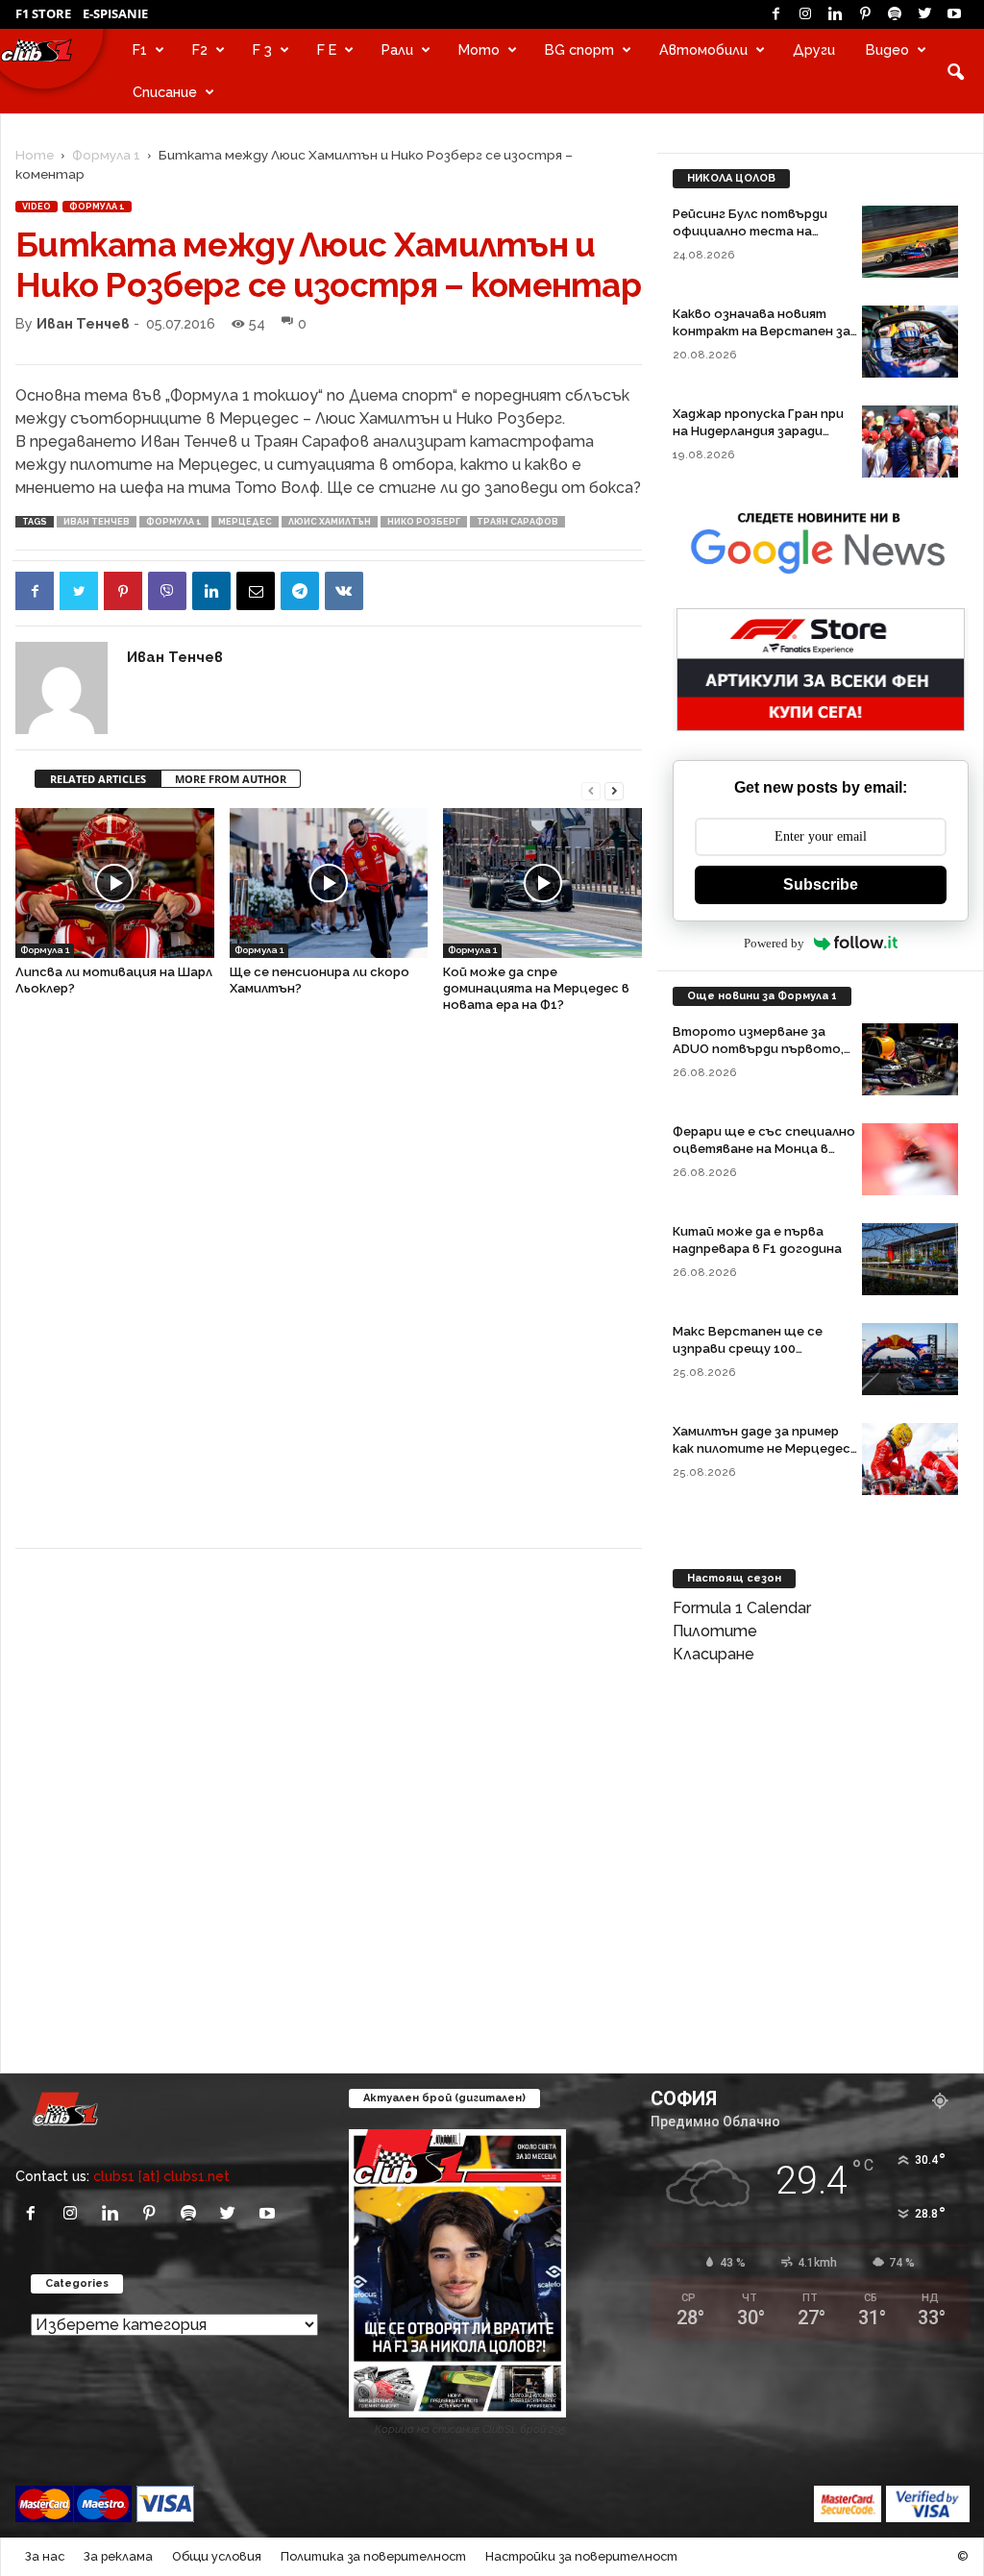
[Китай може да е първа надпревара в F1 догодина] (910, 1259)
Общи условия (217, 2556)
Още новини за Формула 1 (762, 996)
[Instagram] (805, 14)
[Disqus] (329, 1290)
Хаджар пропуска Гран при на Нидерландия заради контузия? (758, 431)
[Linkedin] (835, 14)
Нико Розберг (424, 522)
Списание (165, 92)
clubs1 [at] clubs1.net (161, 2176)
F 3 (262, 49)
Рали (397, 49)
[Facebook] (775, 14)
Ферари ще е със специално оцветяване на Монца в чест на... (764, 1149)
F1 (140, 49)
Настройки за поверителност (581, 2556)
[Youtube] (954, 14)
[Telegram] (300, 591)
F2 (200, 49)
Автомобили (703, 49)
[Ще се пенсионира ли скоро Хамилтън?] (329, 883)
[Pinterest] (865, 14)
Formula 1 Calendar (742, 1608)
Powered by (774, 943)
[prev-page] (591, 789)
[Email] (256, 591)
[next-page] (614, 789)
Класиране (713, 1654)
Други (814, 49)
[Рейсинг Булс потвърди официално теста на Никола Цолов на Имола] (910, 242)
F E (327, 49)
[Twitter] (924, 14)
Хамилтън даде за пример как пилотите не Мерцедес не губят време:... (762, 1448)
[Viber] (167, 591)
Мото (479, 49)
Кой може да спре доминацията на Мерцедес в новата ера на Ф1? (536, 988)
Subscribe (821, 884)
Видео (887, 49)
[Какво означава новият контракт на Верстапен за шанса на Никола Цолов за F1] (910, 342)
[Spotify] (895, 14)
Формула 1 (106, 155)
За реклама (118, 2556)
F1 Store (43, 13)
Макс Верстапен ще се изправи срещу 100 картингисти (748, 1349)
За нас (45, 2556)
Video (37, 207)
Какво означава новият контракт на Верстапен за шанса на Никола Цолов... (762, 331)
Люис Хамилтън (330, 522)
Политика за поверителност (373, 2556)
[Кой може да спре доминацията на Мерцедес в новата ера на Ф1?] (542, 883)
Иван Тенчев (83, 323)
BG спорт (579, 49)
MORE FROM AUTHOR (231, 779)
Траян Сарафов (517, 522)
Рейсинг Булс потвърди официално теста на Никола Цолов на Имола (750, 231)
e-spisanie (115, 13)
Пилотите (715, 1631)
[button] (955, 71)
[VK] (344, 591)
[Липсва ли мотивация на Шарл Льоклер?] (115, 883)
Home (35, 155)
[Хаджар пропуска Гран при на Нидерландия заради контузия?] (910, 442)
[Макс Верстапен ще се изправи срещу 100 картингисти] (910, 1359)
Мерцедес (245, 522)
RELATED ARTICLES (98, 779)
